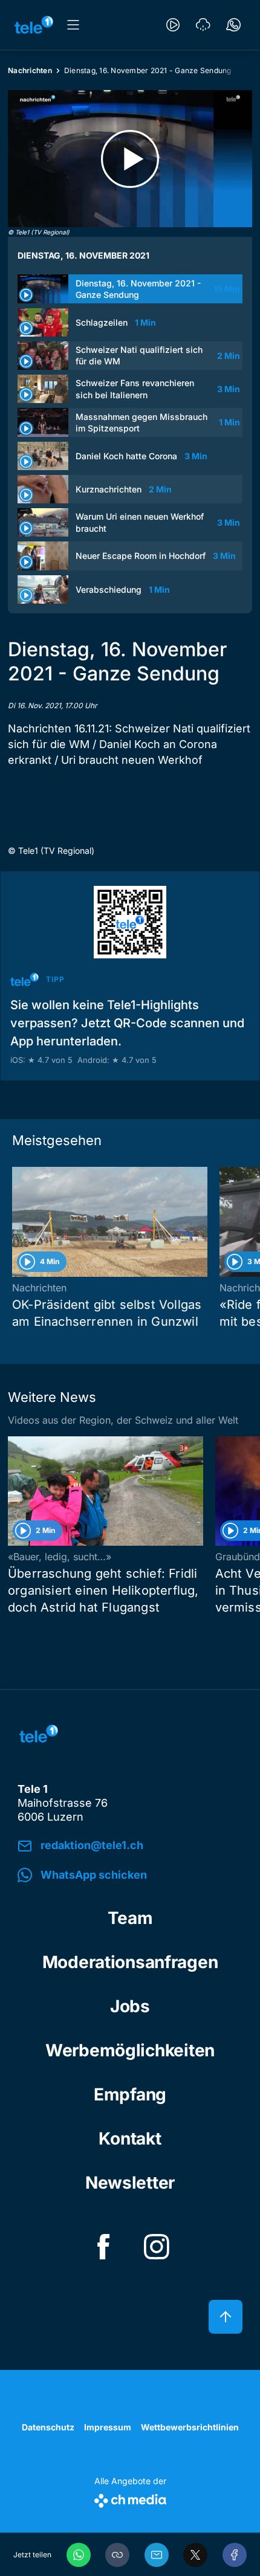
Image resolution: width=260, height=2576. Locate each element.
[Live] (173, 25)
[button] (117, 2555)
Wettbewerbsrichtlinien (190, 2427)
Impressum (108, 2427)
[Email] (157, 2555)
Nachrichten (30, 70)
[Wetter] (203, 25)
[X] (195, 2555)
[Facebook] (235, 2555)
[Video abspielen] (130, 159)
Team (130, 1918)
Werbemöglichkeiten (130, 2050)
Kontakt (130, 2139)
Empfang (130, 2094)
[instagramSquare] (157, 2247)
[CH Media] (130, 2498)
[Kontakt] (233, 25)
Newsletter (130, 2183)
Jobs (130, 2006)
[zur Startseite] (34, 25)
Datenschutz (48, 2427)
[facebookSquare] (103, 2247)
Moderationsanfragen (130, 1962)
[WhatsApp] (79, 2555)
